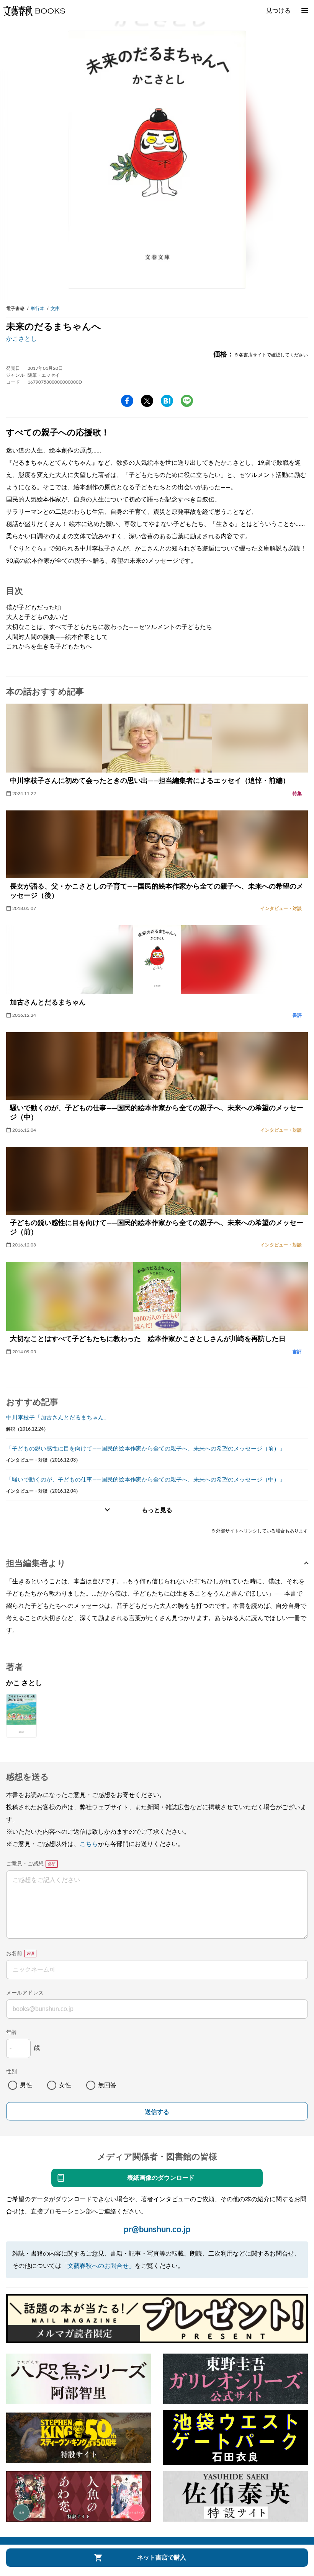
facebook (127, 401)
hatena (167, 401)
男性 (26, 2085)
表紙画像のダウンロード (161, 2178)
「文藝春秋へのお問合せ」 (98, 2266)
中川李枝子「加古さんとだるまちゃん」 (58, 1418)
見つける (278, 11)
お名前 (14, 1954)
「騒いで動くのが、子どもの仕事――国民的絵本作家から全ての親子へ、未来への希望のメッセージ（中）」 (146, 1480)
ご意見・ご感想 (25, 1864)
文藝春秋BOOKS (34, 11)
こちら (89, 1844)
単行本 (38, 309)
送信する (157, 2112)
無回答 (107, 2085)
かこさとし (21, 339)
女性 (65, 2085)
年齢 (11, 2032)
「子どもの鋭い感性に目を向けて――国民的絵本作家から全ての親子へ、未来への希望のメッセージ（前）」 (146, 1449)
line (187, 401)
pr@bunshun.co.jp (157, 2230)
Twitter (147, 401)
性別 (11, 2072)
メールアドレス (25, 1993)
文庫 (55, 309)
